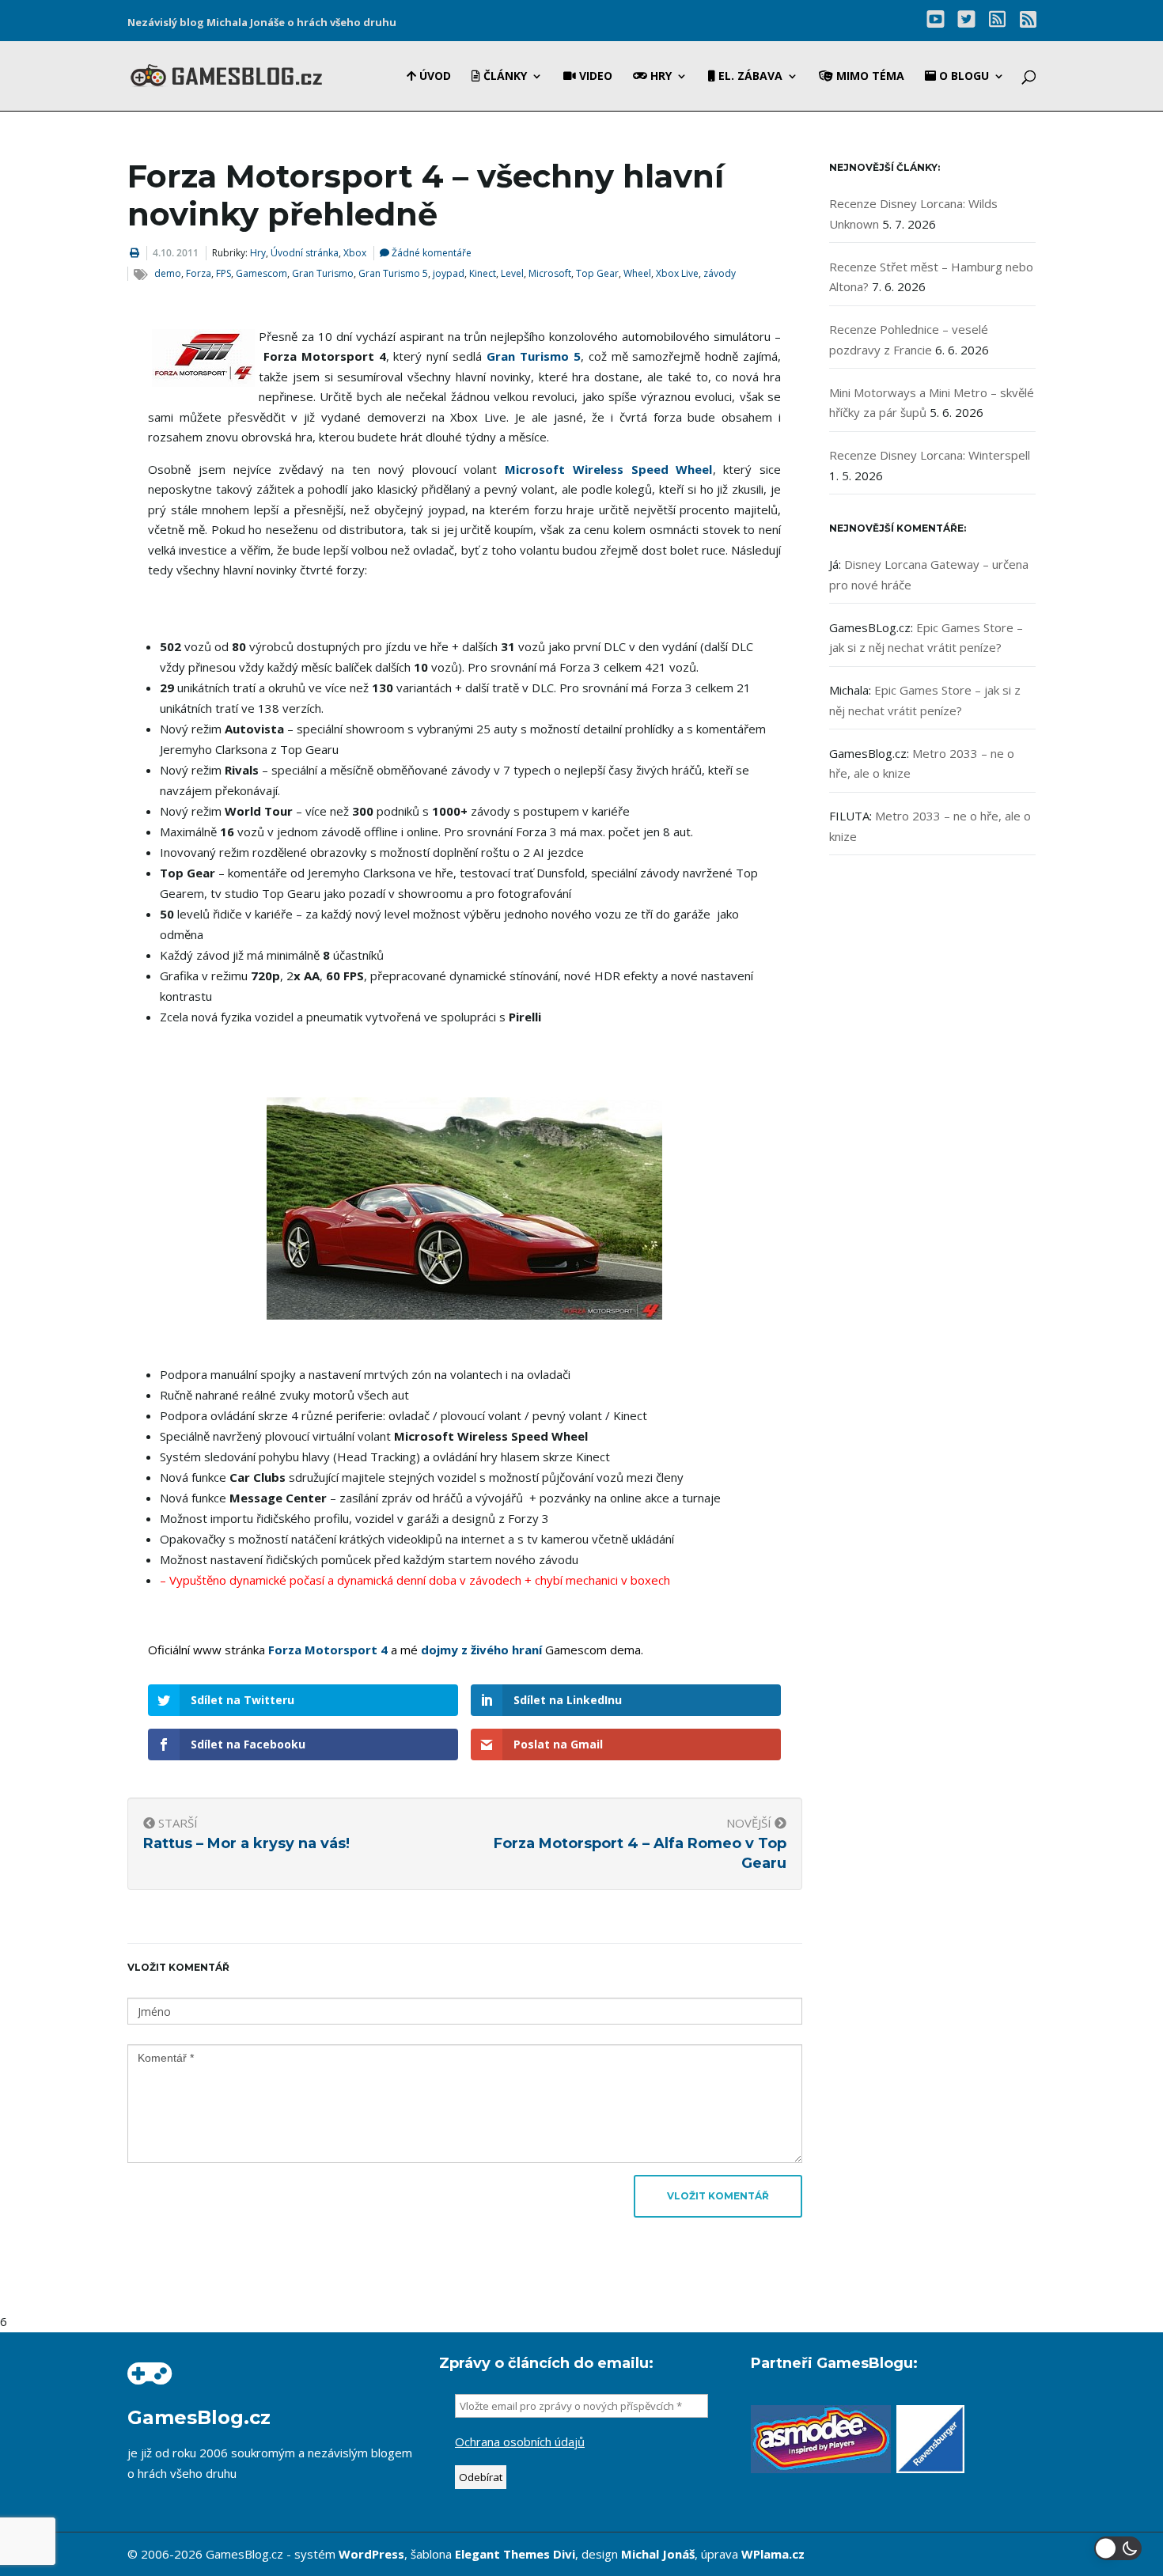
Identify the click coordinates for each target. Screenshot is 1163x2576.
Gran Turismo (323, 273)
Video (594, 77)
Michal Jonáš (658, 2554)
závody (720, 273)
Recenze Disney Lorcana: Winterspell (930, 455)
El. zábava (749, 77)
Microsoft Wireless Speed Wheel (608, 469)
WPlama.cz (773, 2554)
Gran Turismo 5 (393, 273)
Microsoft (550, 273)
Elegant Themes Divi (515, 2554)
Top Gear (597, 273)
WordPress (371, 2554)
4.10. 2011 (176, 253)
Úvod (434, 77)
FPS (224, 273)
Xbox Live (677, 273)
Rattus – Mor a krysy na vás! (246, 1843)
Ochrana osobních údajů (520, 2442)
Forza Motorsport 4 (328, 1650)
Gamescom (261, 273)
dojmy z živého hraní (481, 1650)
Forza (199, 273)
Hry (659, 77)
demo (168, 273)
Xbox (355, 253)
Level (512, 273)
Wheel (637, 273)
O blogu (962, 77)
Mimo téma (869, 77)
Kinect (483, 273)
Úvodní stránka (305, 253)
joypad (449, 273)
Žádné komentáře (430, 253)
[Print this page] (134, 253)
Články (504, 77)
